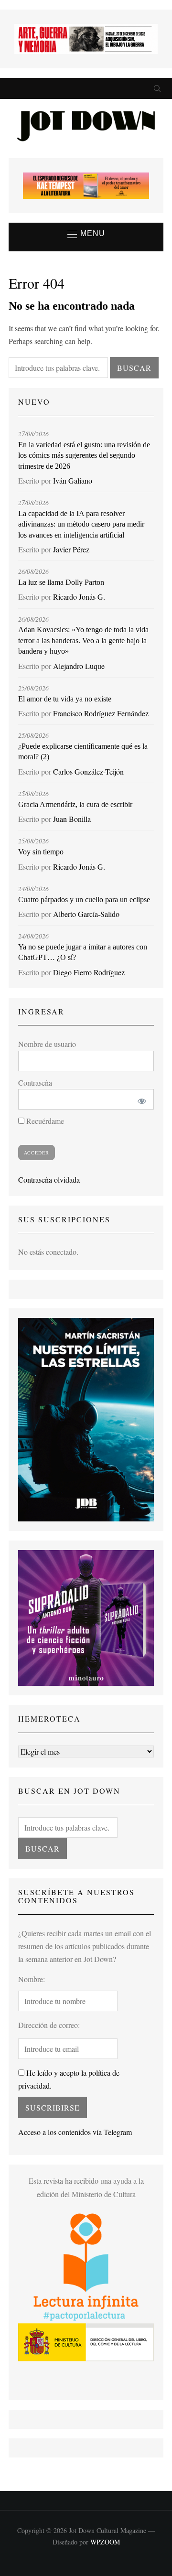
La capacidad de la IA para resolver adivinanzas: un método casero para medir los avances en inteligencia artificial (81, 524)
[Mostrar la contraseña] (140, 1099)
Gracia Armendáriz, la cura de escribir (75, 804)
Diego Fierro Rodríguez (89, 972)
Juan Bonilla (72, 819)
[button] (86, 234)
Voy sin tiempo (41, 852)
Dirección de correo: (49, 2025)
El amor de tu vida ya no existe (65, 699)
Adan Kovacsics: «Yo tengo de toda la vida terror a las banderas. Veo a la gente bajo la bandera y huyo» (83, 640)
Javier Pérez (71, 549)
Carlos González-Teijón (88, 771)
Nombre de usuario (47, 1044)
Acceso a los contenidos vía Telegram (75, 2132)
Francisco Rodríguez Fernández (101, 713)
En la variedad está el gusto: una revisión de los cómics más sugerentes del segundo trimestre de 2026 (84, 455)
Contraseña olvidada (49, 1180)
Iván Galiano (73, 480)
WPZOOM (105, 2542)
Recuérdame (44, 1121)
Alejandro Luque (79, 666)
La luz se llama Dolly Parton (61, 582)
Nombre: (32, 1979)
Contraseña (35, 1083)
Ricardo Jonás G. (79, 597)
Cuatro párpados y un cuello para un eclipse (84, 900)
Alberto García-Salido (86, 914)
